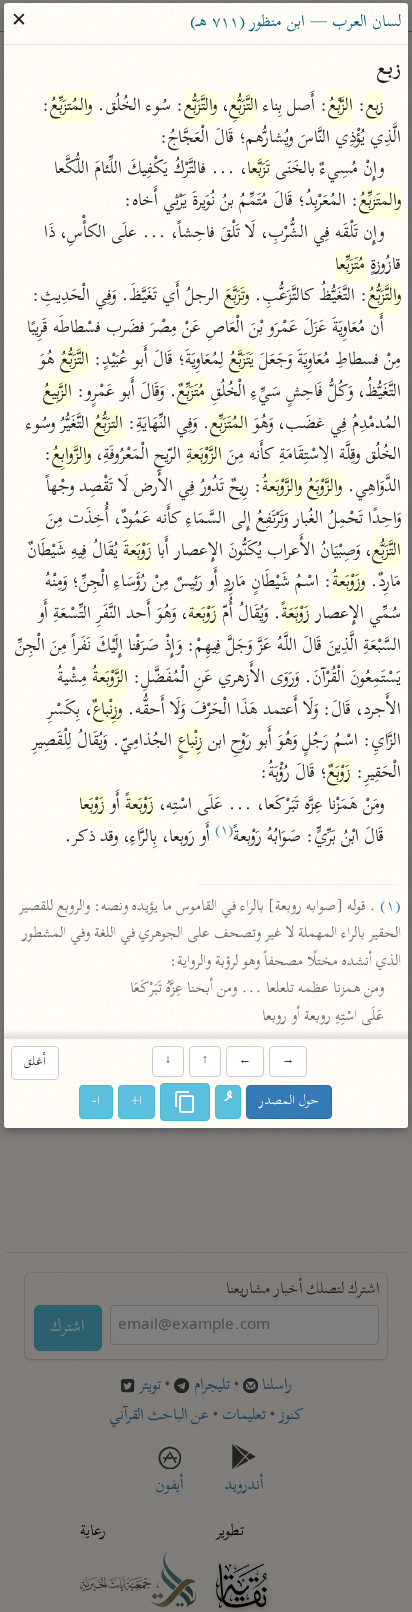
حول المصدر (290, 1102)
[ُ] (229, 1103)
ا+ (137, 1102)
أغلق (35, 1062)
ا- (97, 1102)
